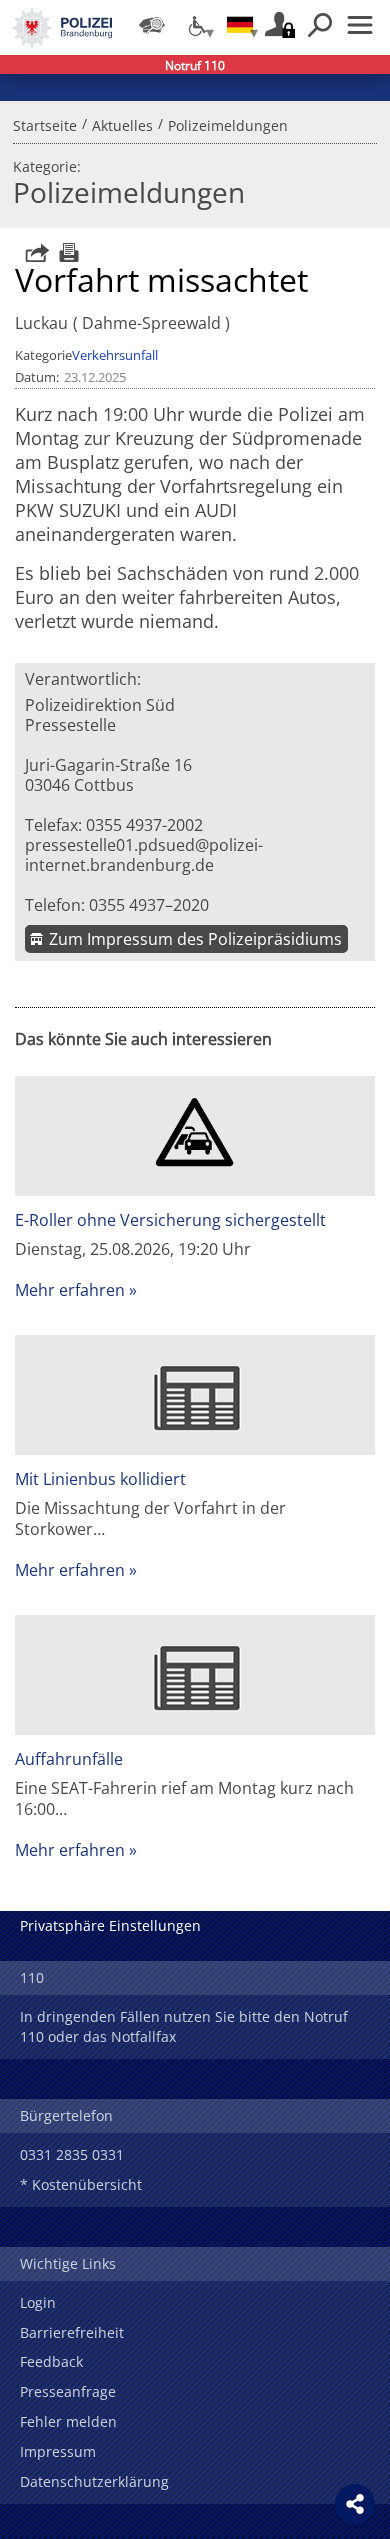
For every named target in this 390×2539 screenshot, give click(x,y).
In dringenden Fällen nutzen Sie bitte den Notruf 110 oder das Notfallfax (184, 2026)
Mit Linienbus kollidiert (100, 1479)
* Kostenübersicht (81, 2184)
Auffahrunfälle (69, 1759)
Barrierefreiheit (72, 2332)
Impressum (58, 2451)
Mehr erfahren (70, 1290)
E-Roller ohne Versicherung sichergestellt (170, 1220)
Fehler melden (68, 2421)
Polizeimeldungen (228, 123)
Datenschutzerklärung (94, 2481)
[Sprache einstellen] (240, 25)
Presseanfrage (68, 2391)
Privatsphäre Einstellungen (110, 1925)
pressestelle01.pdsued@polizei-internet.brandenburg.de (144, 855)
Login (38, 2302)
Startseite (45, 123)
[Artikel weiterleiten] (32, 252)
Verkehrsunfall (115, 355)
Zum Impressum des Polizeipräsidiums (195, 939)
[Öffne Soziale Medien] (355, 2504)
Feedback (51, 2361)
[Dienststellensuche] (152, 25)
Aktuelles (122, 123)
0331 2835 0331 (72, 2154)
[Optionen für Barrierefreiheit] (196, 25)
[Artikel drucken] (66, 252)
